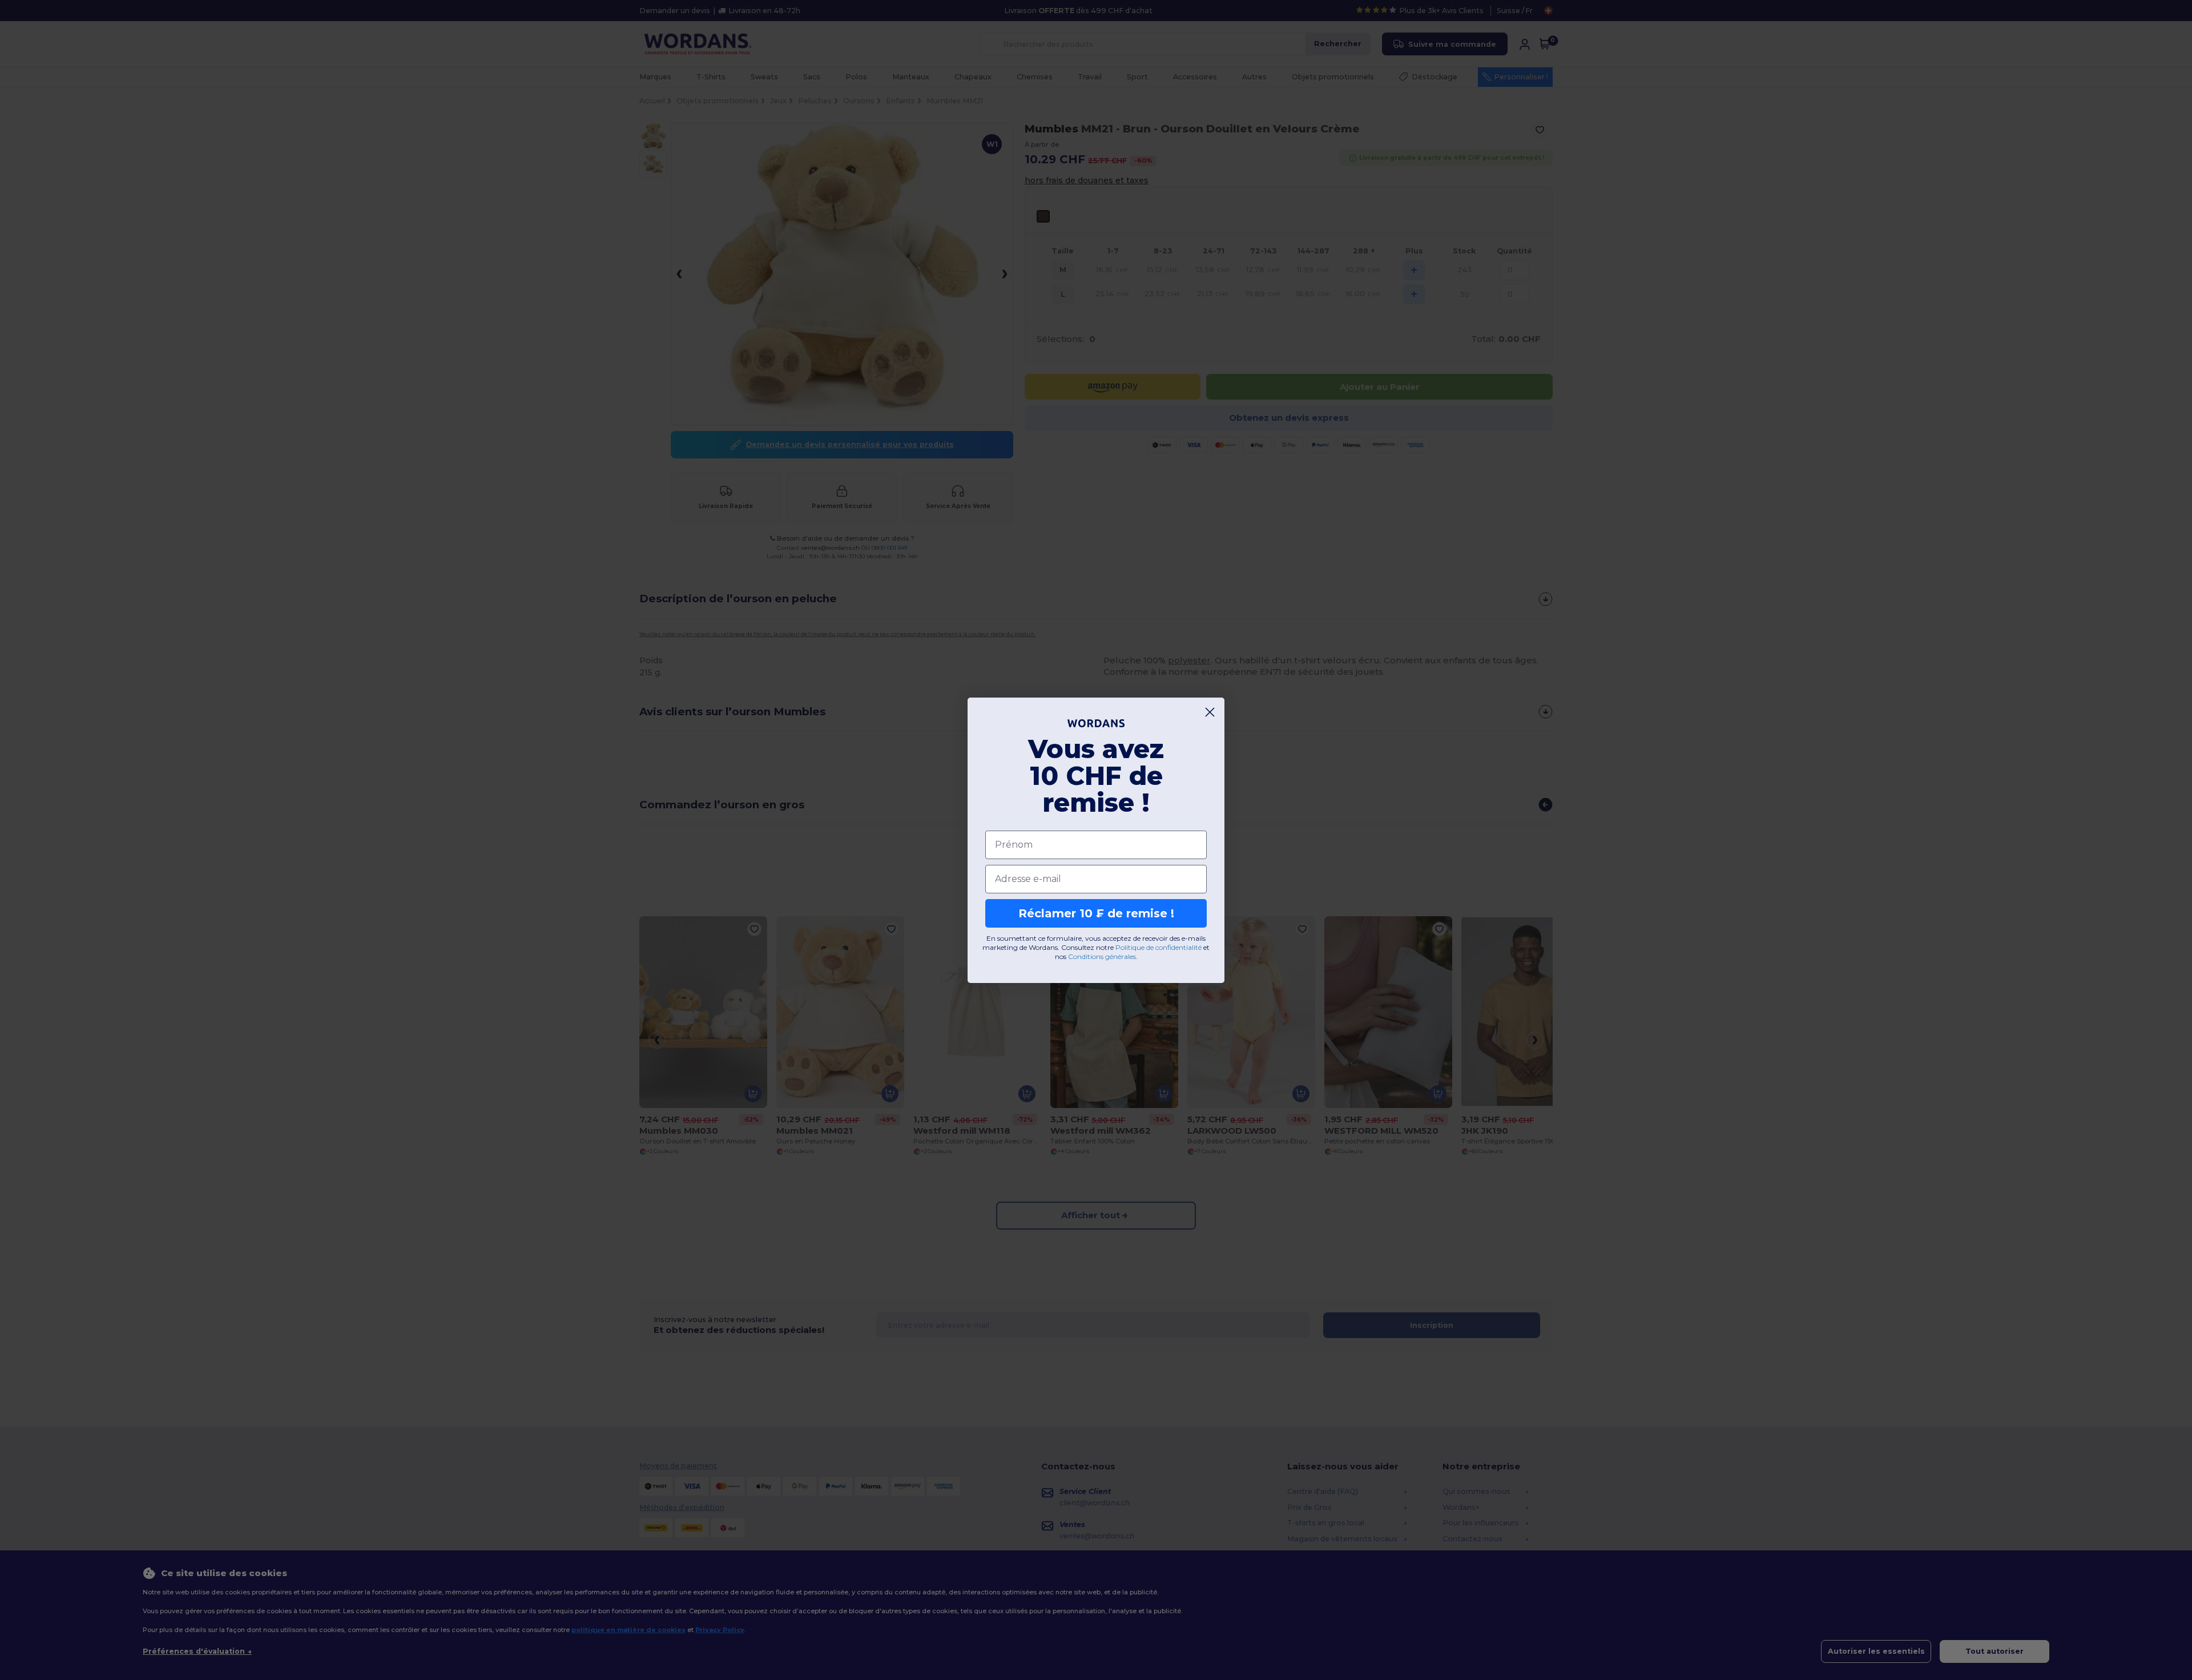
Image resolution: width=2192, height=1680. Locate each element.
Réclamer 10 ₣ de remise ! (1096, 913)
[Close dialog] (1210, 712)
